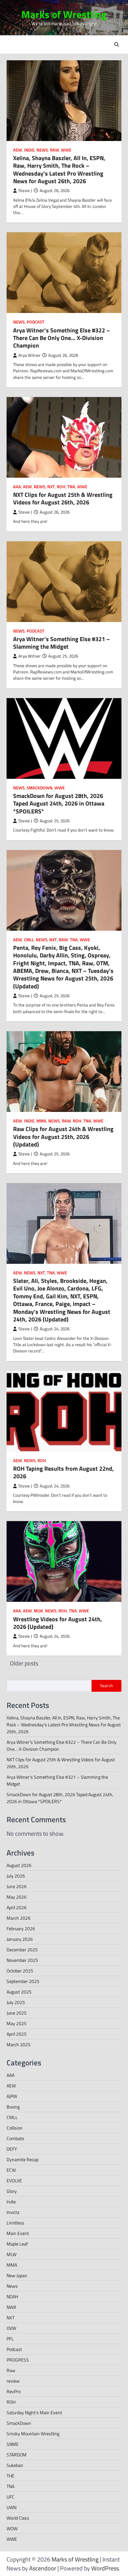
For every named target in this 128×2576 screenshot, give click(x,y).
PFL (10, 2339)
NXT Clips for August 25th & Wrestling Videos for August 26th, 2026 (63, 498)
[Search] (117, 44)
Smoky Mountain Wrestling (33, 2434)
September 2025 (23, 1981)
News (42, 150)
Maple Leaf (17, 2244)
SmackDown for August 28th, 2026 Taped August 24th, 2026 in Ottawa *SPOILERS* (59, 804)
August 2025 (19, 1992)
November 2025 (22, 1960)
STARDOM (17, 2455)
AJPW (12, 2096)
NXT (51, 487)
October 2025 (20, 1971)
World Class (18, 2518)
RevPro (14, 2391)
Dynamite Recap (22, 2159)
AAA (17, 487)
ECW (11, 2170)
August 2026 (19, 1865)
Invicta (13, 2212)
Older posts (24, 1663)
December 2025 (22, 1950)
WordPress (105, 2568)
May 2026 (17, 1897)
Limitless (15, 2223)
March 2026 (19, 1918)
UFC (11, 2497)
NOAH (12, 2296)
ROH (61, 487)
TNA (71, 487)
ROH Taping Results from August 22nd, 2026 (64, 1472)
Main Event (18, 2233)
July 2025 (16, 2002)
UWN (11, 2507)
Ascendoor (43, 2568)
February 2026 (21, 1928)
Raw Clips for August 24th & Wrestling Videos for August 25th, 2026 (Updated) (63, 1137)
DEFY (12, 2149)
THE (11, 2476)
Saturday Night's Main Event (34, 2412)
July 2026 (16, 1876)
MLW (38, 1611)
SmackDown (40, 788)
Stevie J (25, 191)
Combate (15, 2138)
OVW (11, 2328)
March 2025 (19, 2044)
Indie (29, 150)
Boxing (13, 2107)
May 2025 (17, 2023)
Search (107, 1685)
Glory (12, 2191)
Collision (15, 2128)
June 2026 (17, 1886)
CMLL (29, 940)
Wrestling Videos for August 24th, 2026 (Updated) (58, 1623)
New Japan (17, 2275)
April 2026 (17, 1907)
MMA (41, 1121)
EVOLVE (14, 2180)
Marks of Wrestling (64, 14)
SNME (13, 2444)
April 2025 (17, 2034)
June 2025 (17, 2013)
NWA (11, 2307)
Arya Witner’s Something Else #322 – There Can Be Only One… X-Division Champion (62, 338)
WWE (66, 150)
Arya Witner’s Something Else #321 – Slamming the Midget (62, 643)
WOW (12, 2528)
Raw (54, 150)
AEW (18, 150)
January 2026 (20, 1939)
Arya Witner (30, 355)
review (13, 2381)
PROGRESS (18, 2360)
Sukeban (15, 2465)
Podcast (35, 322)
